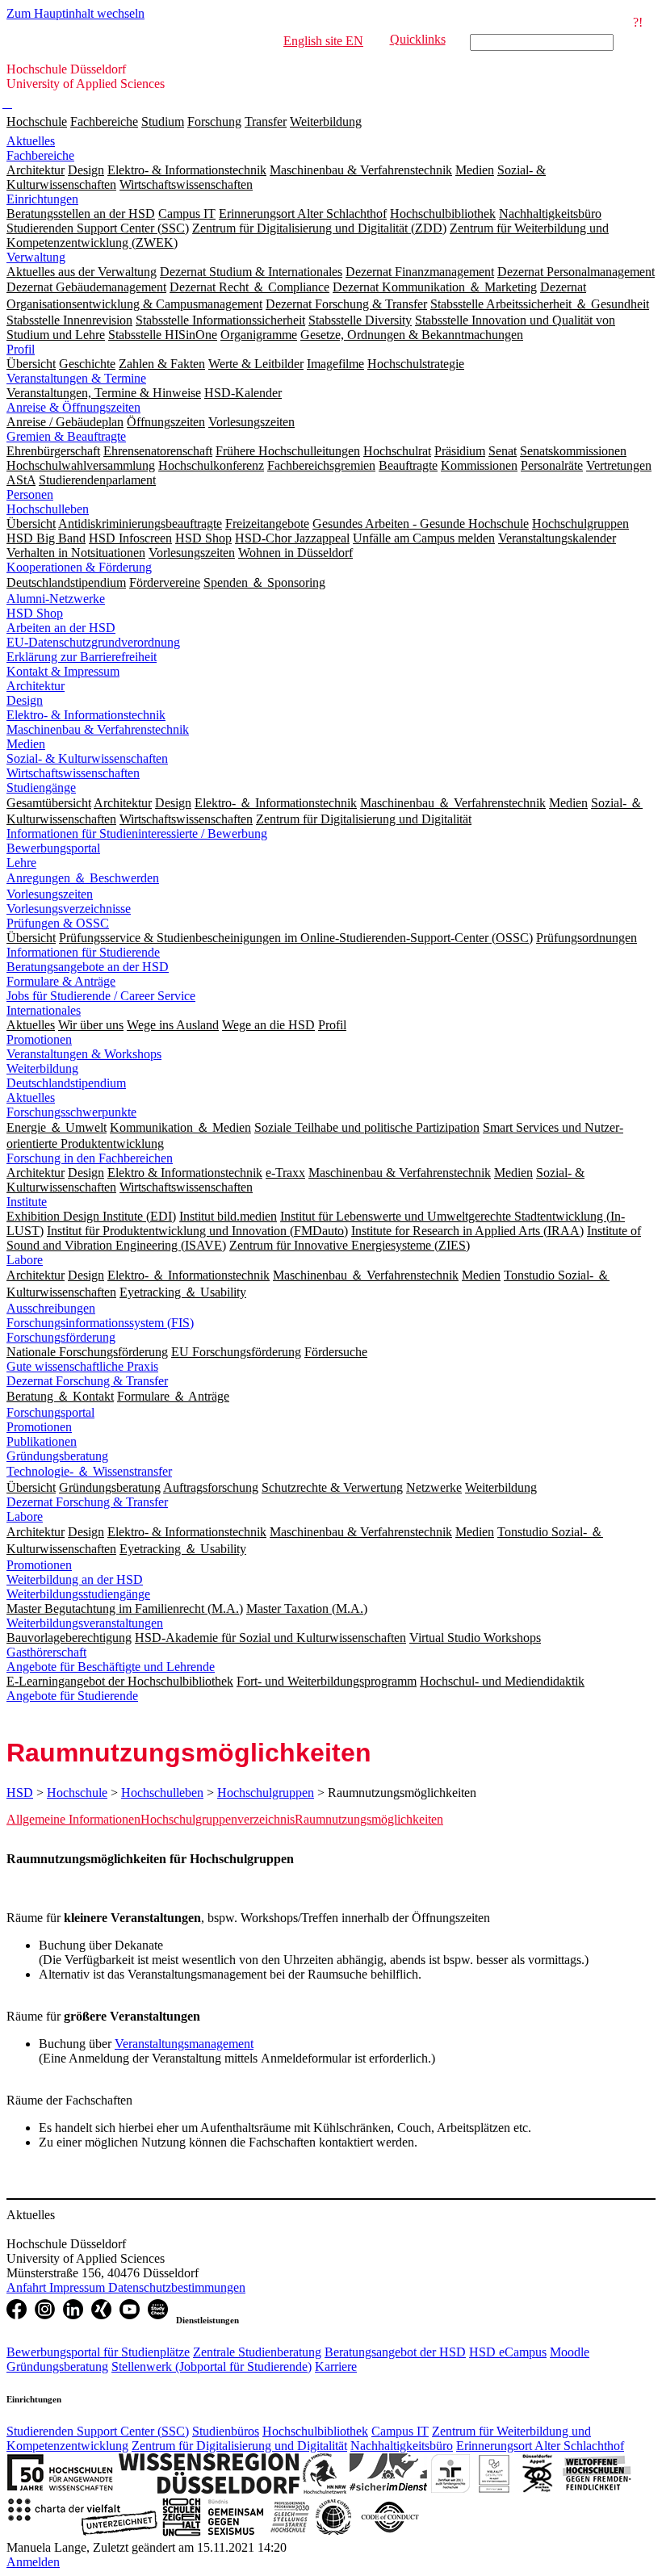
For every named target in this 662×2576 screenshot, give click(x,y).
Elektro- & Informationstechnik (86, 715)
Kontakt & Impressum (63, 671)
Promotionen (39, 1039)
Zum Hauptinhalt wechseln (75, 13)
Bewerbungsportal (53, 848)
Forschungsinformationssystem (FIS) (100, 1323)
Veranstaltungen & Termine (76, 378)
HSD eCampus (508, 2352)
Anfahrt (28, 2287)
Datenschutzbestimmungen (177, 2287)
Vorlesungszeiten (50, 894)
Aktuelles (31, 141)
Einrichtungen (42, 199)
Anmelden (33, 2562)
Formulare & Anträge (61, 981)
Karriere (336, 2367)
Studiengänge (41, 787)
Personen (30, 494)
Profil (21, 349)
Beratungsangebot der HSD (395, 2352)
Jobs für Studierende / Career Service (101, 996)
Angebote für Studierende (72, 1696)
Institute (27, 1202)
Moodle (570, 2352)
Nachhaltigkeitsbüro (402, 2446)
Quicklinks (418, 39)
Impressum (79, 2287)
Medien (26, 744)
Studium (163, 121)
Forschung (214, 121)
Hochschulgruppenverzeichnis (218, 1819)
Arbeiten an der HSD (61, 628)
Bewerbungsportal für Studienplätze (98, 2352)
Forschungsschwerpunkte (71, 1112)
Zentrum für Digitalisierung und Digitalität (239, 2446)
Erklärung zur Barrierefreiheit (82, 657)
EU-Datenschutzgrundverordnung (93, 642)
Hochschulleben (48, 509)
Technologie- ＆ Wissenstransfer (89, 1471)
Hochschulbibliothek (315, 2431)
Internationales (44, 1010)
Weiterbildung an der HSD (75, 1579)
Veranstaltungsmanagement (184, 2044)
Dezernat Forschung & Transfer (87, 1381)
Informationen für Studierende (83, 952)
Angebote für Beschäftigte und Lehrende (111, 1667)
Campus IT (400, 2431)
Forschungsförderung (61, 1337)
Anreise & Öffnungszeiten (73, 407)
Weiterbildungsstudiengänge (78, 1594)
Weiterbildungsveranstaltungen (85, 1623)
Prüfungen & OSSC (58, 923)
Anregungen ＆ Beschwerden (83, 878)
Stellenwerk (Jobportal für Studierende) (212, 2367)
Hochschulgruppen (266, 1793)
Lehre (21, 863)
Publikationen (42, 1441)
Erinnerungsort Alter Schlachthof (540, 2446)
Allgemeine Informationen (73, 1819)
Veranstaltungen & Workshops (84, 1054)
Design (25, 700)
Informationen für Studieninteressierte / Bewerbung (137, 834)
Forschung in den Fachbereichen (90, 1158)
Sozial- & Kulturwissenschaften (87, 758)
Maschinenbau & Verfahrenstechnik (98, 729)
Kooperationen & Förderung (79, 567)
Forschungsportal (50, 1412)
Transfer (266, 121)
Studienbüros (226, 2431)
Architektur (36, 686)
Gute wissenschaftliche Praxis (82, 1366)
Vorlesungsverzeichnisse (69, 909)
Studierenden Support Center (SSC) (98, 2431)
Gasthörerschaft (46, 1652)
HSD (20, 1793)
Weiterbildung (326, 121)
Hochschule (37, 121)
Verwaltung (36, 257)
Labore (25, 1260)
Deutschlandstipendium (66, 1083)
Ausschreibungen (51, 1308)
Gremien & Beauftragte (66, 436)
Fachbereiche (104, 121)
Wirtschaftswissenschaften (73, 773)
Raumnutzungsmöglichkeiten (369, 1819)
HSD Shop (35, 613)
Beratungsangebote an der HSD (88, 967)
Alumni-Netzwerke (56, 599)
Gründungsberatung (57, 1456)
